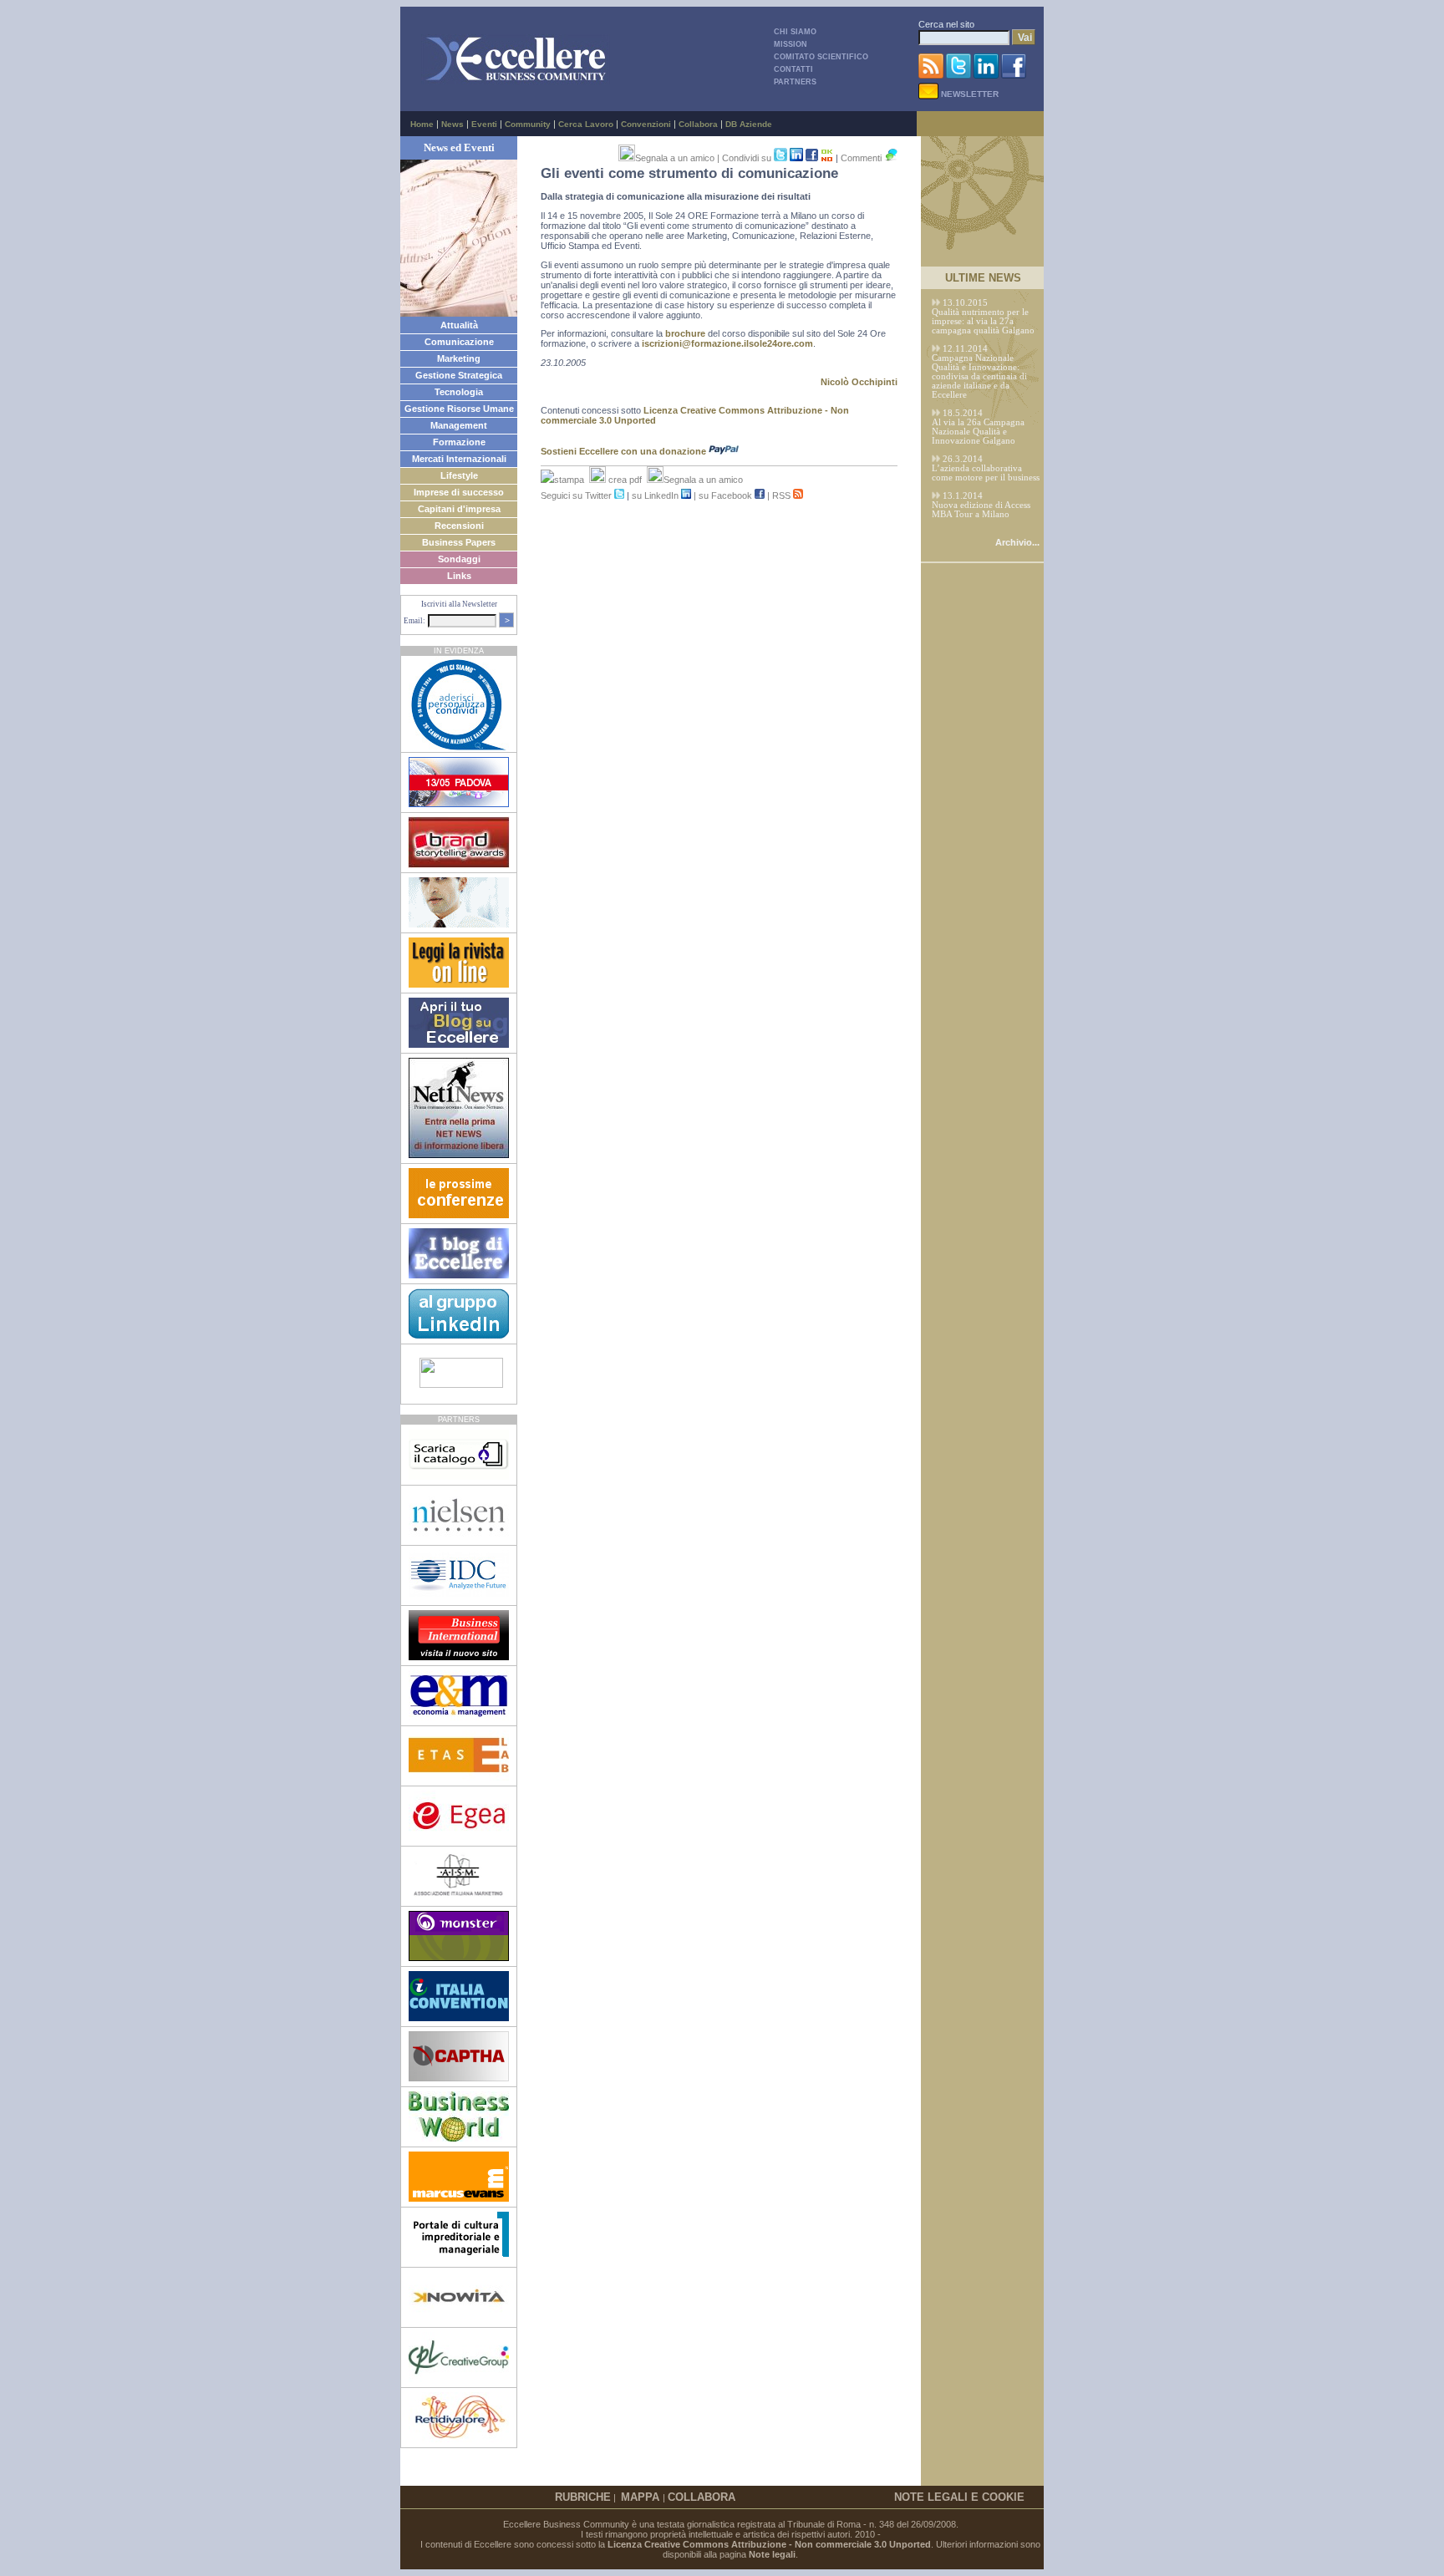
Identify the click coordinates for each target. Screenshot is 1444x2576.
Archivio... (1017, 542)
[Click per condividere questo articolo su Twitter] (780, 158)
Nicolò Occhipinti (859, 382)
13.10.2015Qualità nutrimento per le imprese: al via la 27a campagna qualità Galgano (983, 317)
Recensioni (459, 526)
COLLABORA (702, 2497)
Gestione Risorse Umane (459, 409)
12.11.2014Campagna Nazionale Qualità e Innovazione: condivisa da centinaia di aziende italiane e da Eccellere (979, 372)
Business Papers (459, 542)
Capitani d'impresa (459, 509)
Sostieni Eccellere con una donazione (625, 451)
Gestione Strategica (459, 375)
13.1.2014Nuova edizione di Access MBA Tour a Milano (981, 505)
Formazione (459, 442)
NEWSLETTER (969, 94)
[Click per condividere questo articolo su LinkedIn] (798, 158)
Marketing (459, 358)
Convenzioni (646, 124)
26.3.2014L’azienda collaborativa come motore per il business (986, 468)
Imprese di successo (459, 492)
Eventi (484, 124)
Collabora (698, 124)
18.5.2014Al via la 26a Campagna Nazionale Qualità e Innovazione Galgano (978, 427)
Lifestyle (459, 475)
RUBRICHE (583, 2497)
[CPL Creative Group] (459, 2379)
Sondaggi (459, 559)
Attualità (459, 325)
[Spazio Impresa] (459, 2258)
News (453, 124)
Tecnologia (459, 392)
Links (459, 576)
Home (422, 124)
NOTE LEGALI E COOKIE (959, 2497)
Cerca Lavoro (586, 124)
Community (528, 124)
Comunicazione (459, 342)
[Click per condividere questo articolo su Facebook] (812, 158)
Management (459, 425)
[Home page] (516, 81)
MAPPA (642, 2497)
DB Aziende (749, 124)
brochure (685, 333)
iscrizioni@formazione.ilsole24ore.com (727, 343)
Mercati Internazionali (459, 459)
